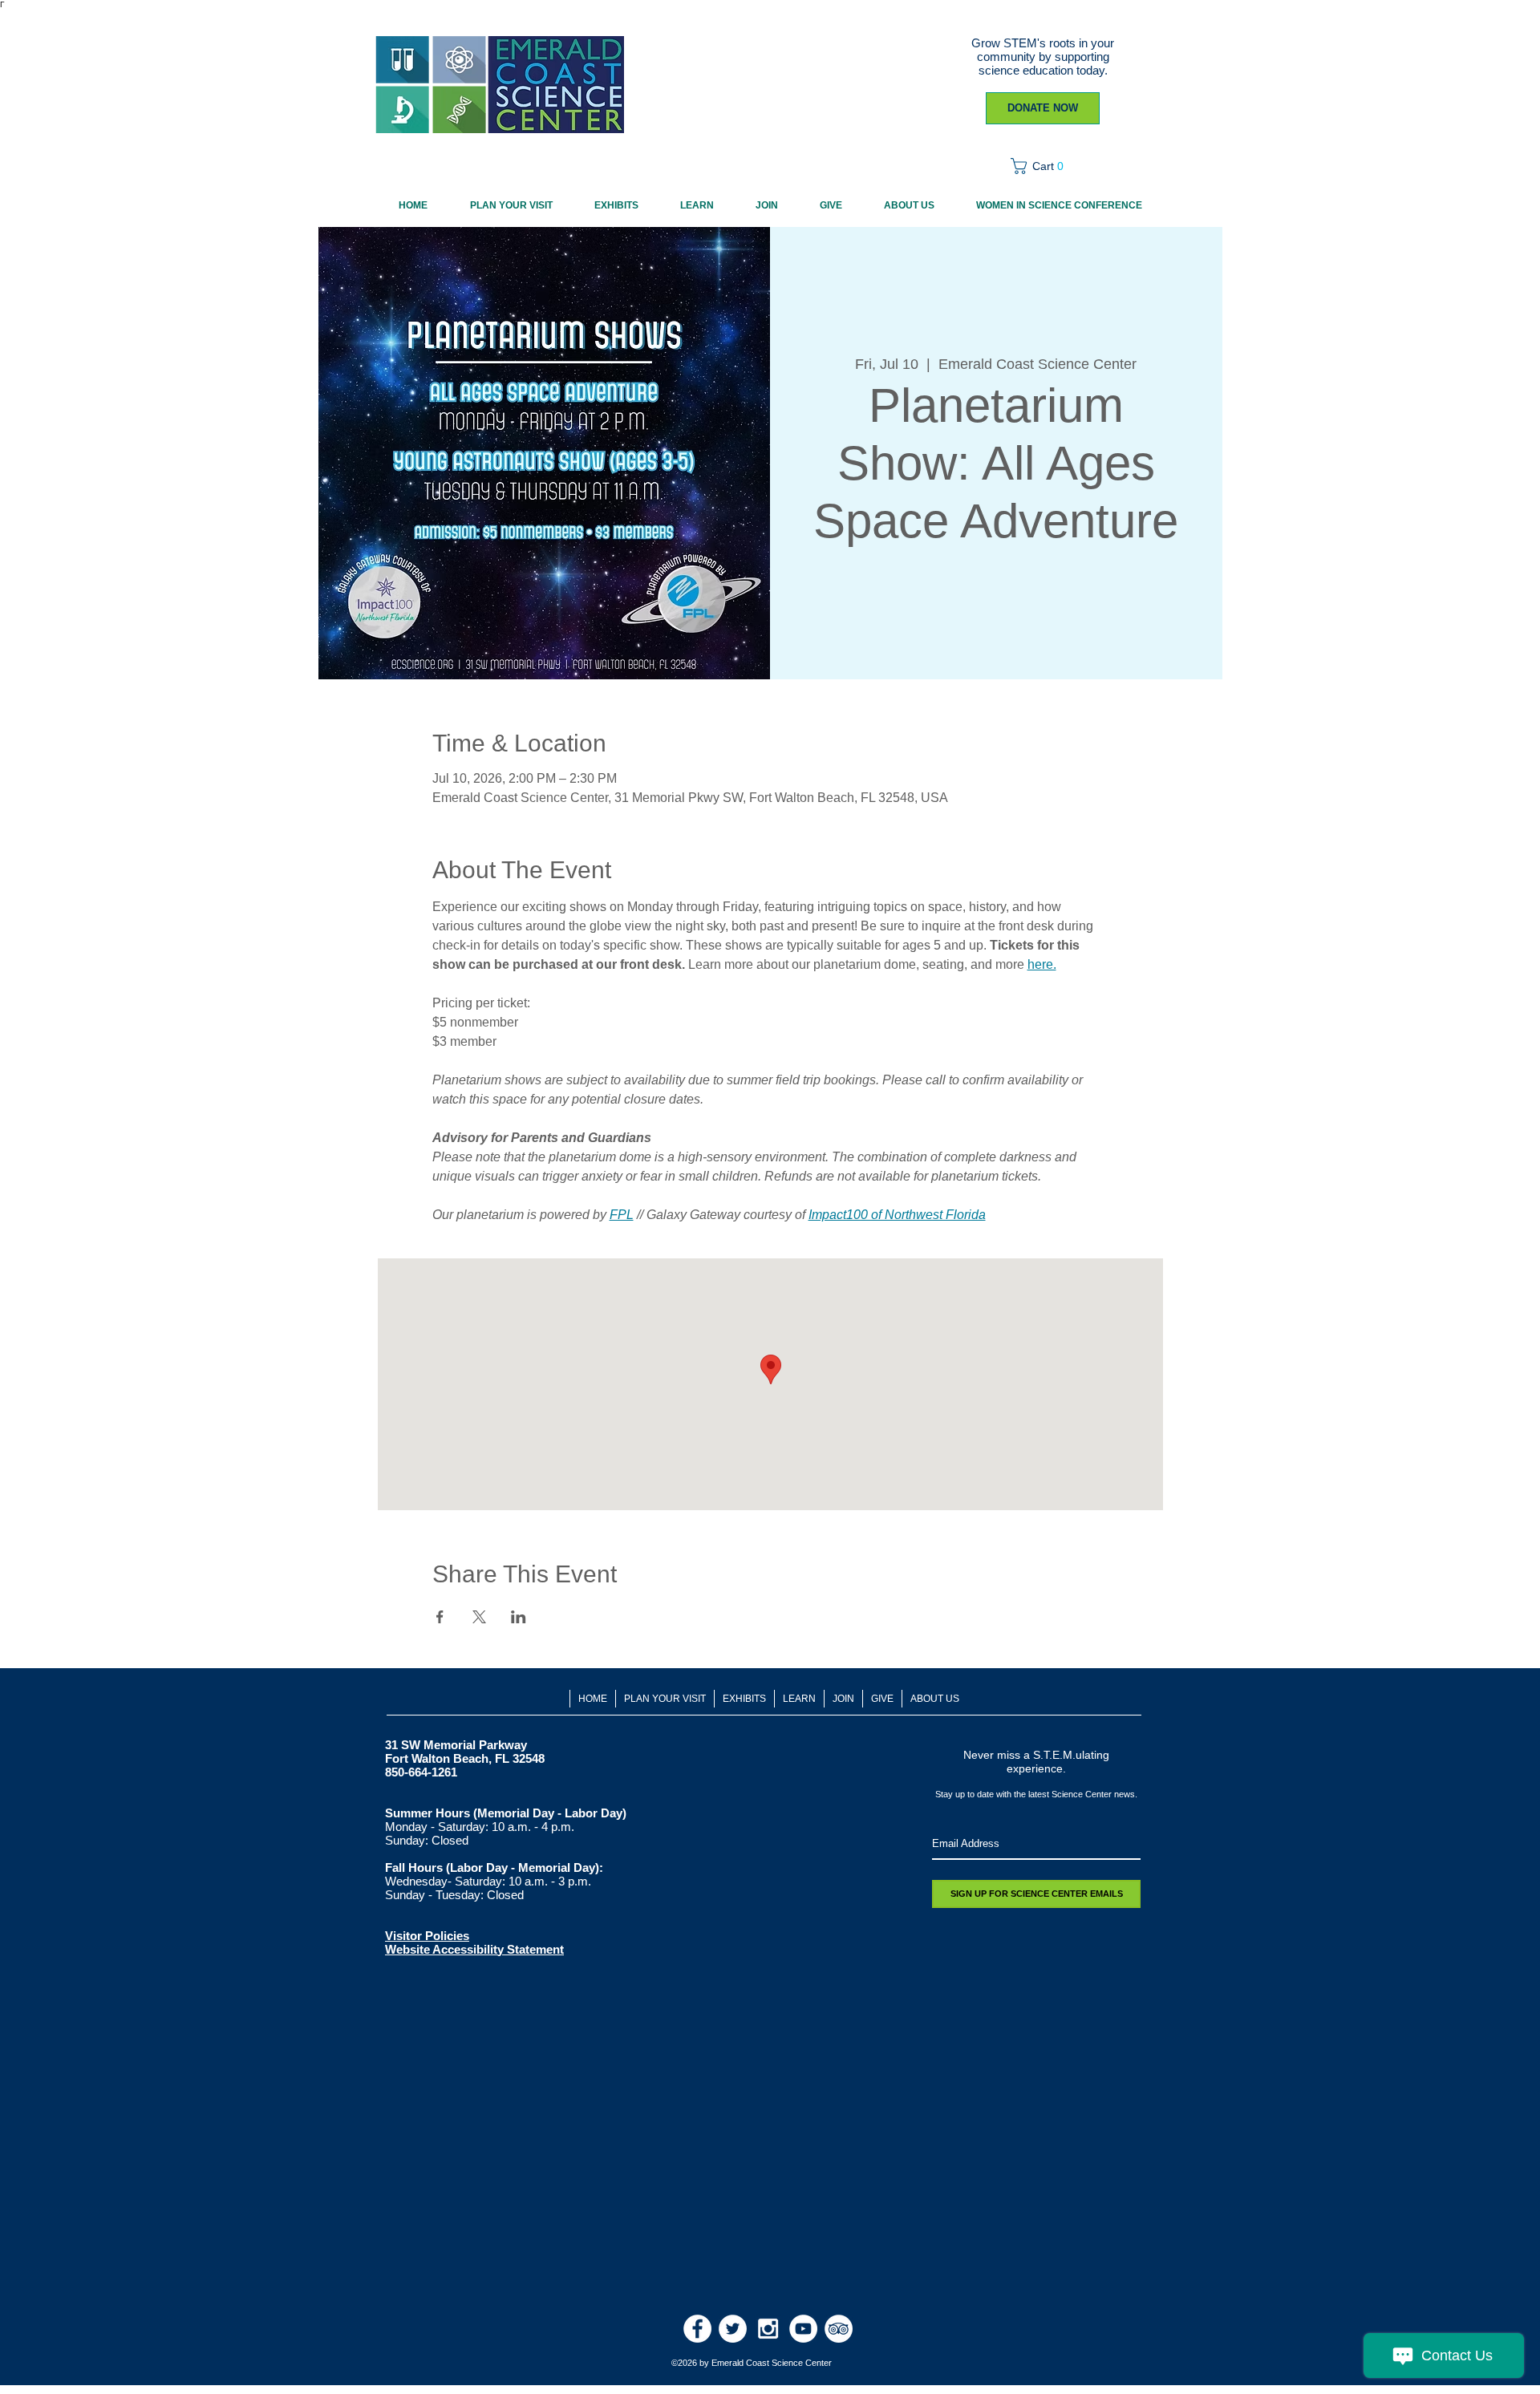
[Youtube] (803, 2329)
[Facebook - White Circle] (697, 2329)
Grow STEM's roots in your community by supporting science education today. (1043, 57)
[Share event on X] (479, 1617)
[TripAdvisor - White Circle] (839, 2329)
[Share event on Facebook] (440, 1617)
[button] (1042, 166)
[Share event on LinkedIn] (519, 1617)
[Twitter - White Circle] (733, 2329)
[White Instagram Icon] (768, 2329)
